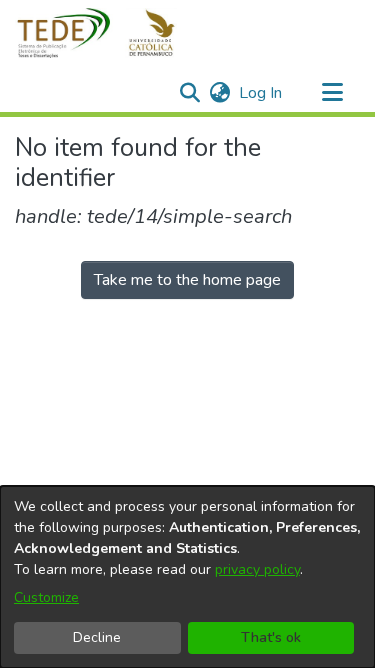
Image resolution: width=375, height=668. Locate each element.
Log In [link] (261, 93)
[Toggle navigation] (332, 93)
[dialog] (187, 577)
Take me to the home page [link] (187, 280)
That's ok (271, 637)
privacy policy (257, 569)
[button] (107, 33)
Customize (46, 597)
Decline (97, 637)
